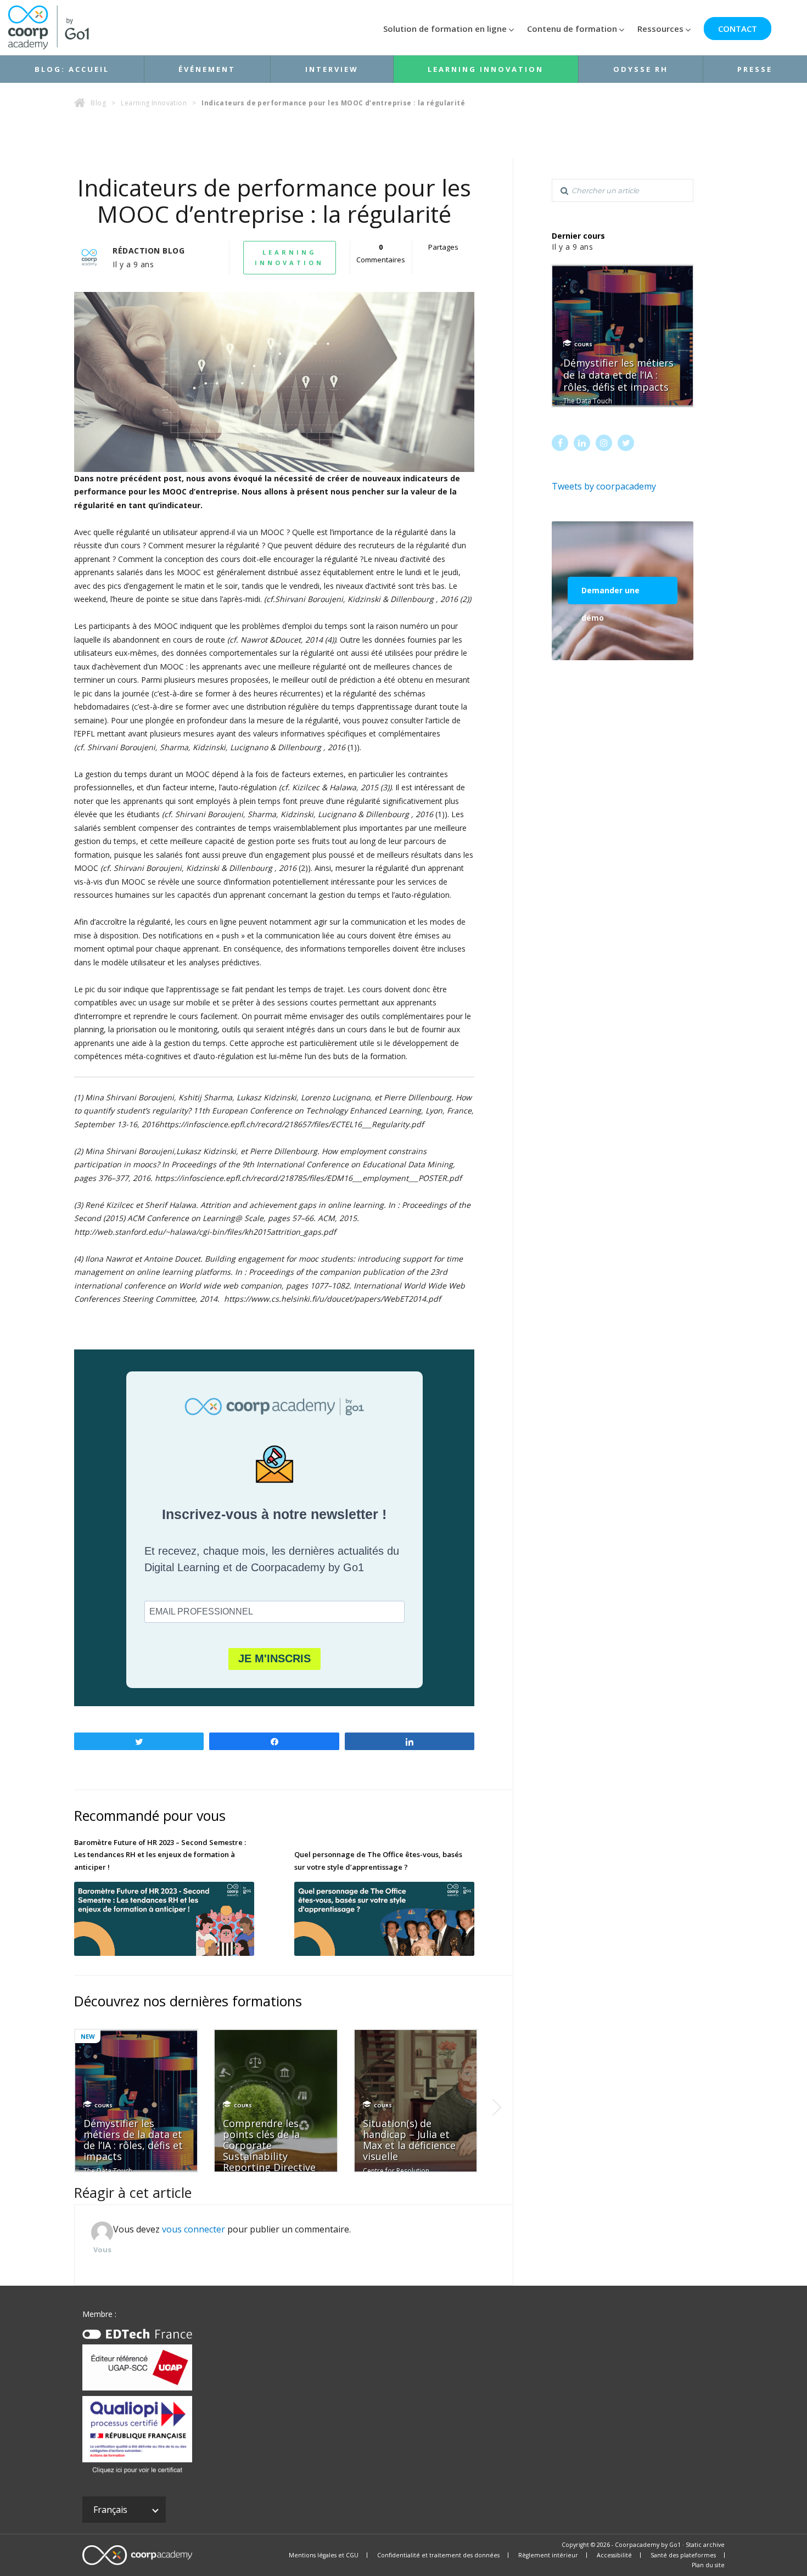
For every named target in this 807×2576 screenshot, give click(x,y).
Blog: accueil (72, 69)
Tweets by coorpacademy (604, 486)
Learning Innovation (486, 69)
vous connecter (194, 2229)
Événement (207, 69)
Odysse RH (641, 69)
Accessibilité (614, 2555)
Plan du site (708, 2565)
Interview (332, 69)
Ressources (660, 29)
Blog (98, 103)
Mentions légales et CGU (324, 2555)
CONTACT (738, 29)
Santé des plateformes (683, 2555)
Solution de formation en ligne (445, 29)
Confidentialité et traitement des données (438, 2555)
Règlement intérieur (548, 2555)
